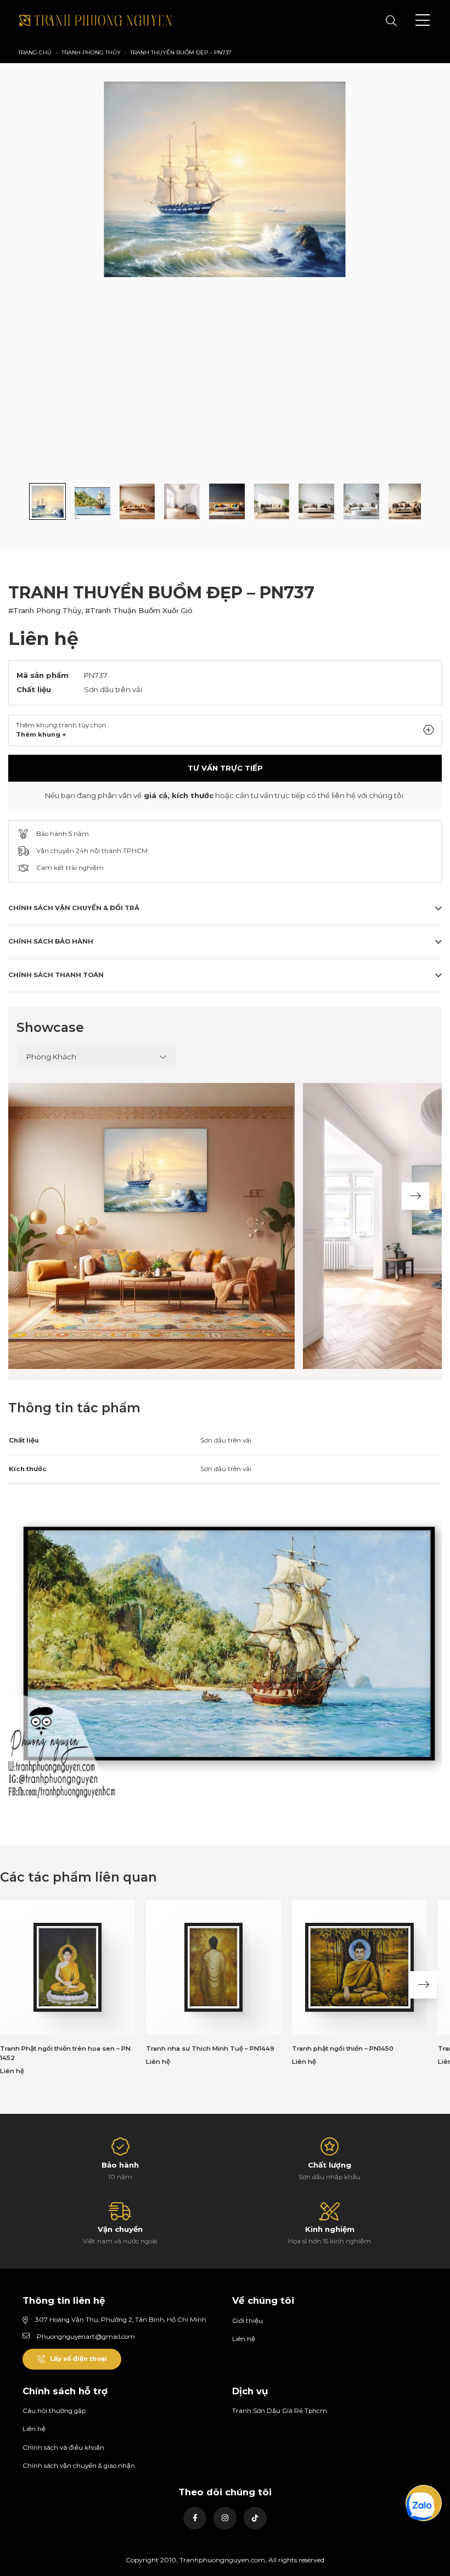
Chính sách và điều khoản (63, 2448)
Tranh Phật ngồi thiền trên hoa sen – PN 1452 (65, 2053)
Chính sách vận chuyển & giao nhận (79, 2466)
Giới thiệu (248, 2321)
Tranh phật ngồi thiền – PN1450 (343, 2049)
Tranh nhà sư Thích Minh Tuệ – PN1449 (210, 2049)
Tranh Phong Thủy (91, 52)
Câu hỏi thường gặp (54, 2411)
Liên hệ (244, 2339)
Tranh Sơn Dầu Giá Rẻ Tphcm (280, 2411)
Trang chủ (35, 52)
